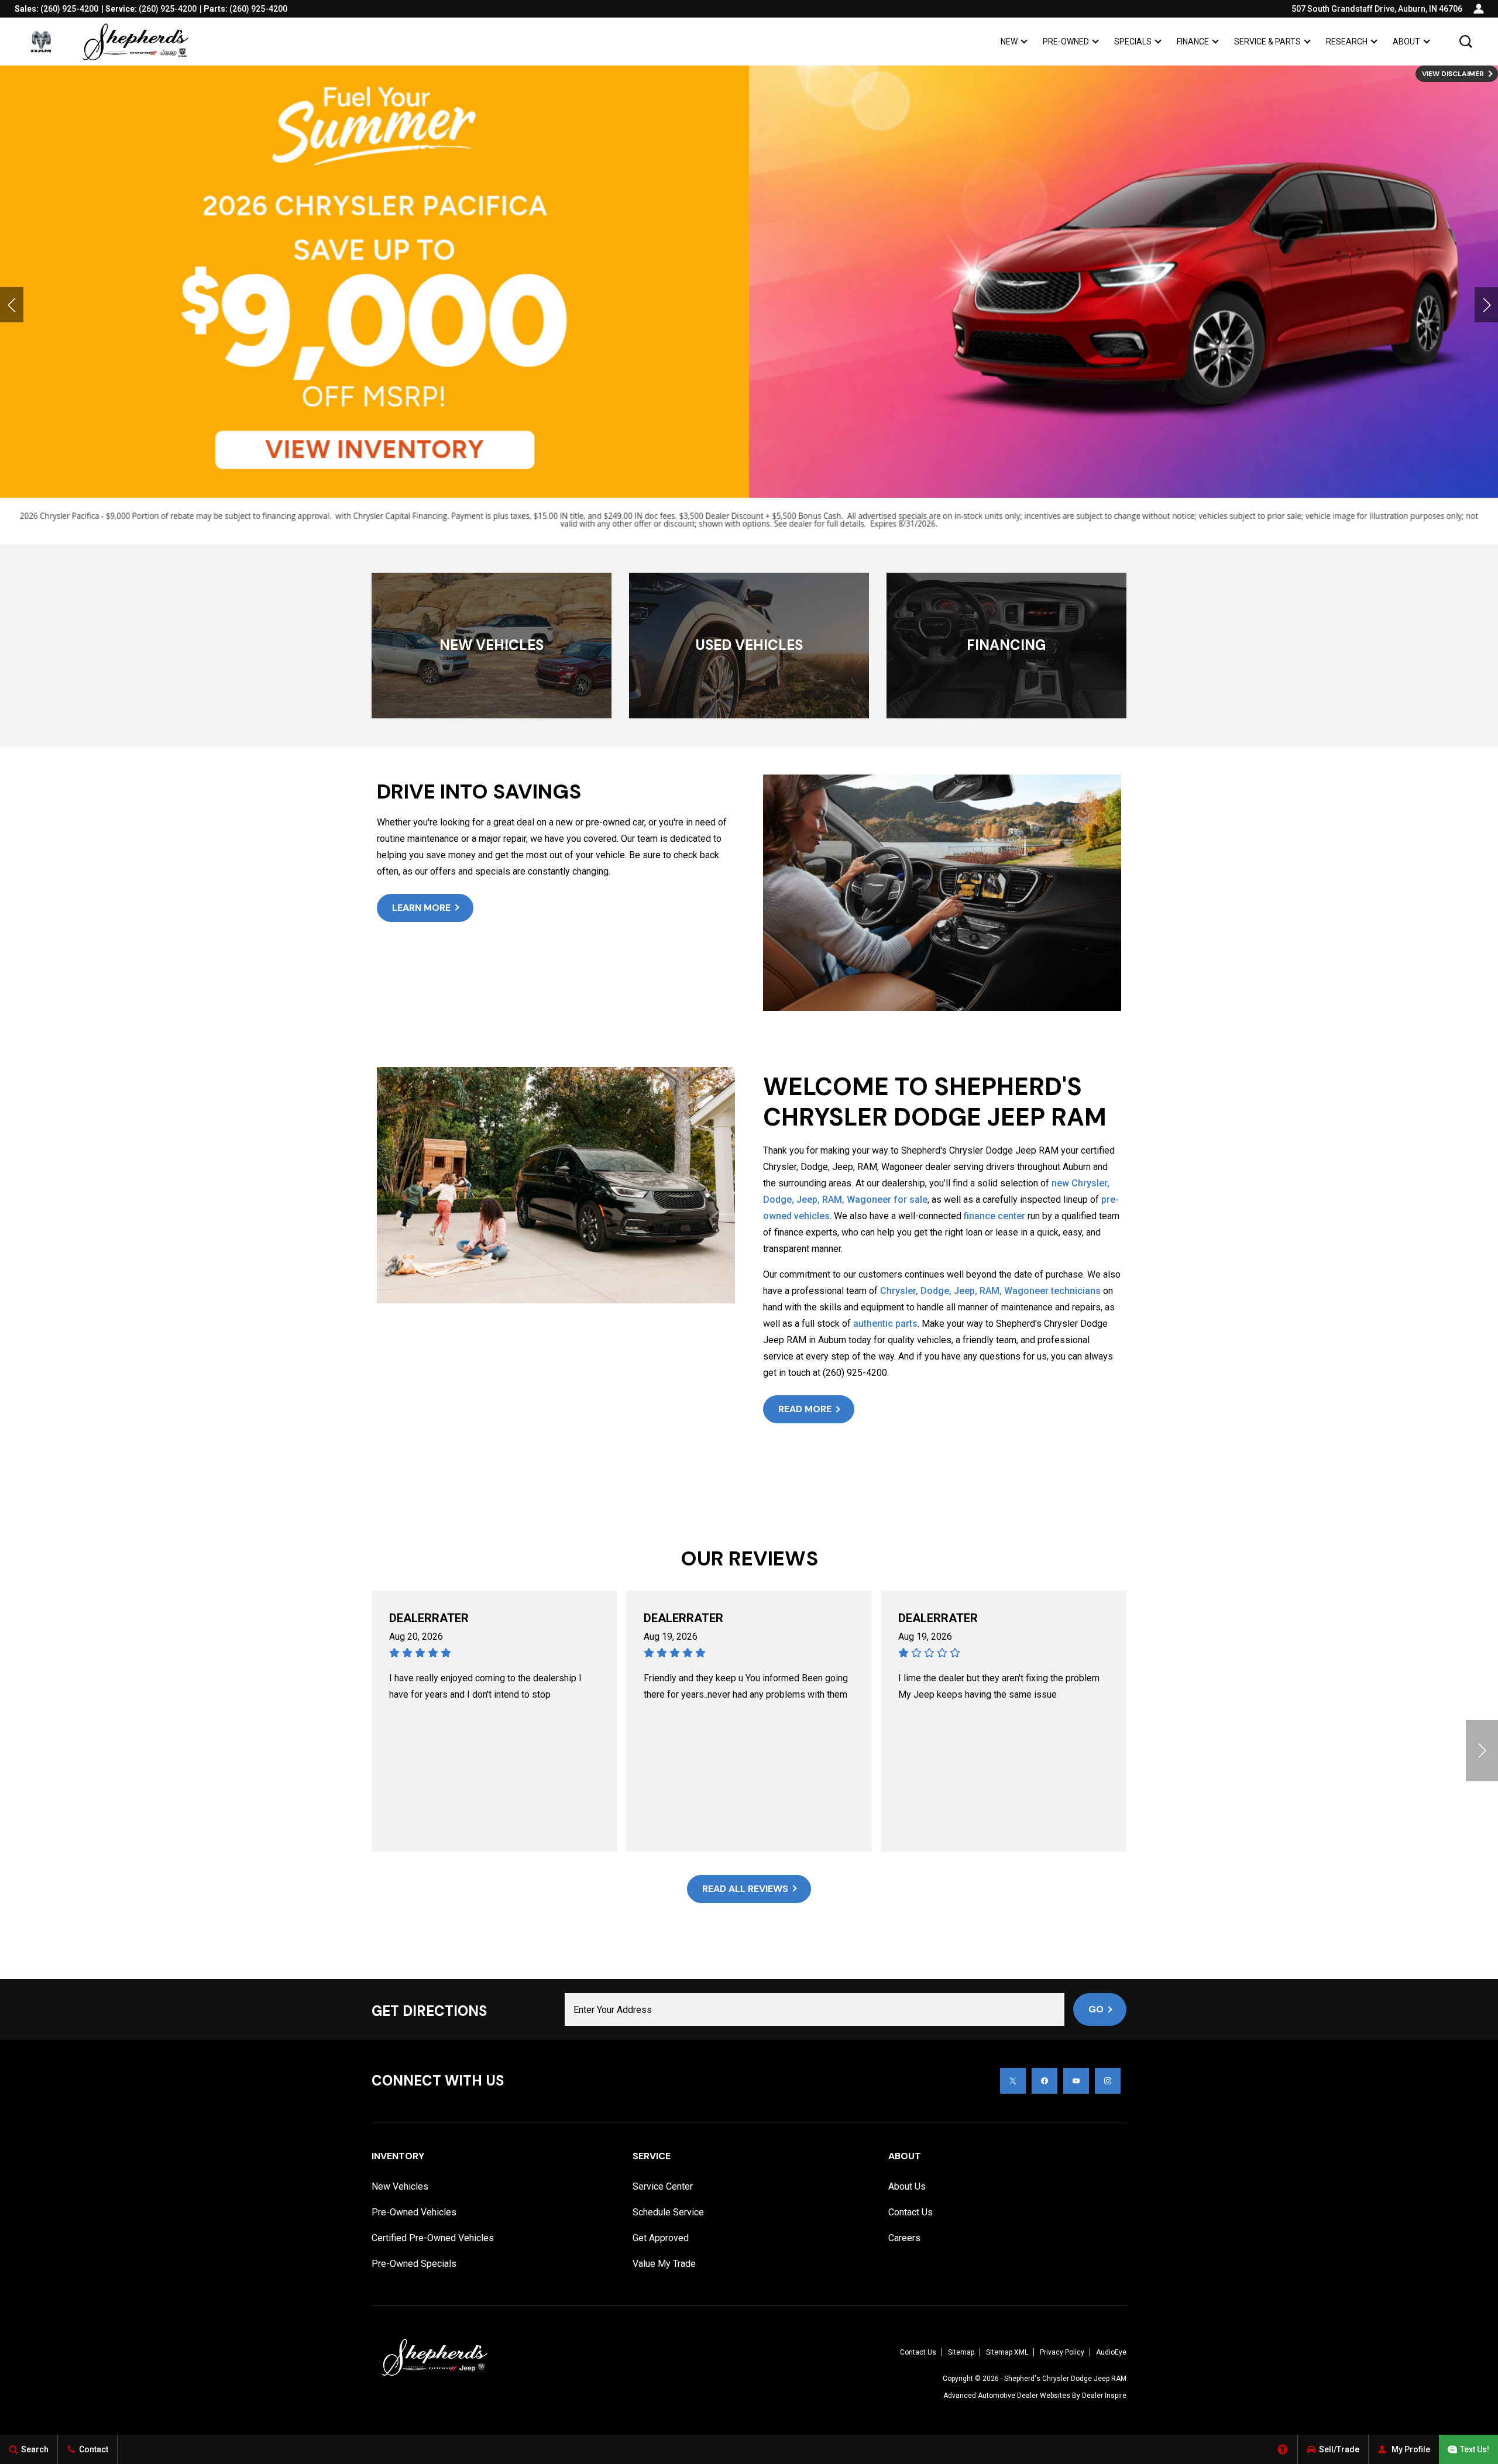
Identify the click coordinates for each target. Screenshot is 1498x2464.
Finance (1193, 42)
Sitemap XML (1007, 2352)
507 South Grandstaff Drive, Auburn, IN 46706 (1377, 9)
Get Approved (661, 2238)
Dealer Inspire (1104, 2396)
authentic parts (884, 1324)
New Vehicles (400, 2186)
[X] (1013, 2081)
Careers (904, 2238)
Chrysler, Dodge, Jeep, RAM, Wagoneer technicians (990, 1291)
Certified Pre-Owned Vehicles (433, 2238)
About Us (907, 2186)
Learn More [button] (421, 908)
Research (1346, 44)
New (1009, 42)
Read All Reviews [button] (745, 1889)
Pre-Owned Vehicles (414, 2212)
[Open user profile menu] (1479, 9)
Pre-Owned (1066, 42)
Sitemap (961, 2352)
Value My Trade (664, 2264)
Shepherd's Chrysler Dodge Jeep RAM (1065, 2379)
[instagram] (1108, 2081)
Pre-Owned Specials (414, 2264)
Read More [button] (805, 1409)
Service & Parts (1267, 42)
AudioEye (1111, 2352)
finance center (994, 1216)
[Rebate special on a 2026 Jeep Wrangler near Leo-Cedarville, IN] (749, 305)
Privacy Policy (1062, 2352)
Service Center (663, 2186)
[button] (1466, 42)
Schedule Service (668, 2212)
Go (1096, 2009)
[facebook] (1045, 2081)
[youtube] (1076, 2081)
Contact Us (911, 2212)
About (1406, 42)
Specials (1133, 42)
